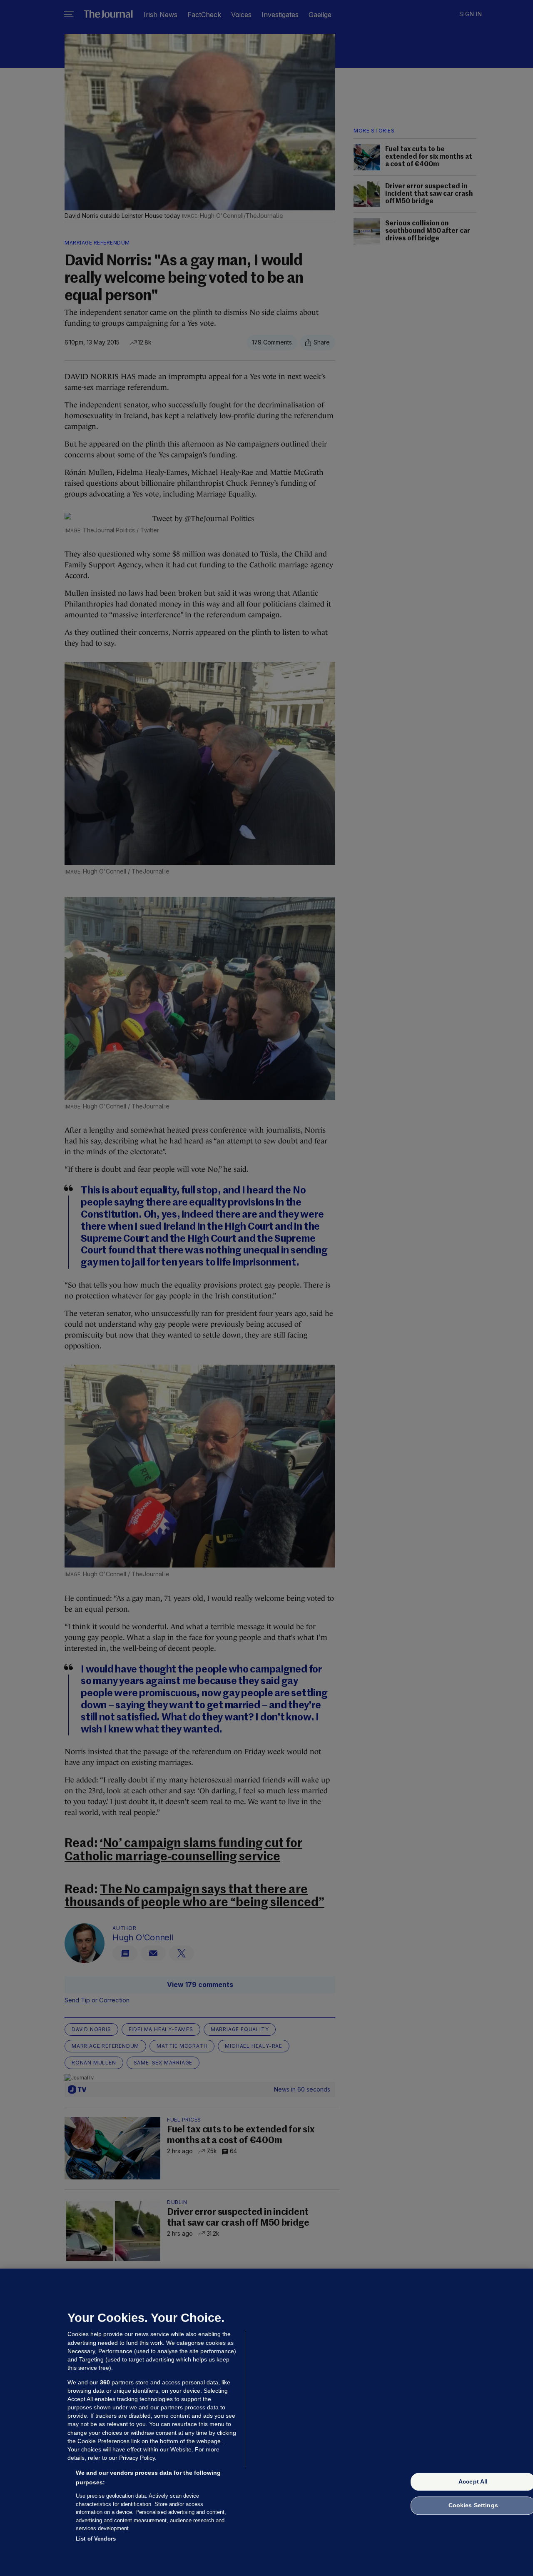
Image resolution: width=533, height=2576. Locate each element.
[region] (266, 2422)
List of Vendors (96, 2538)
